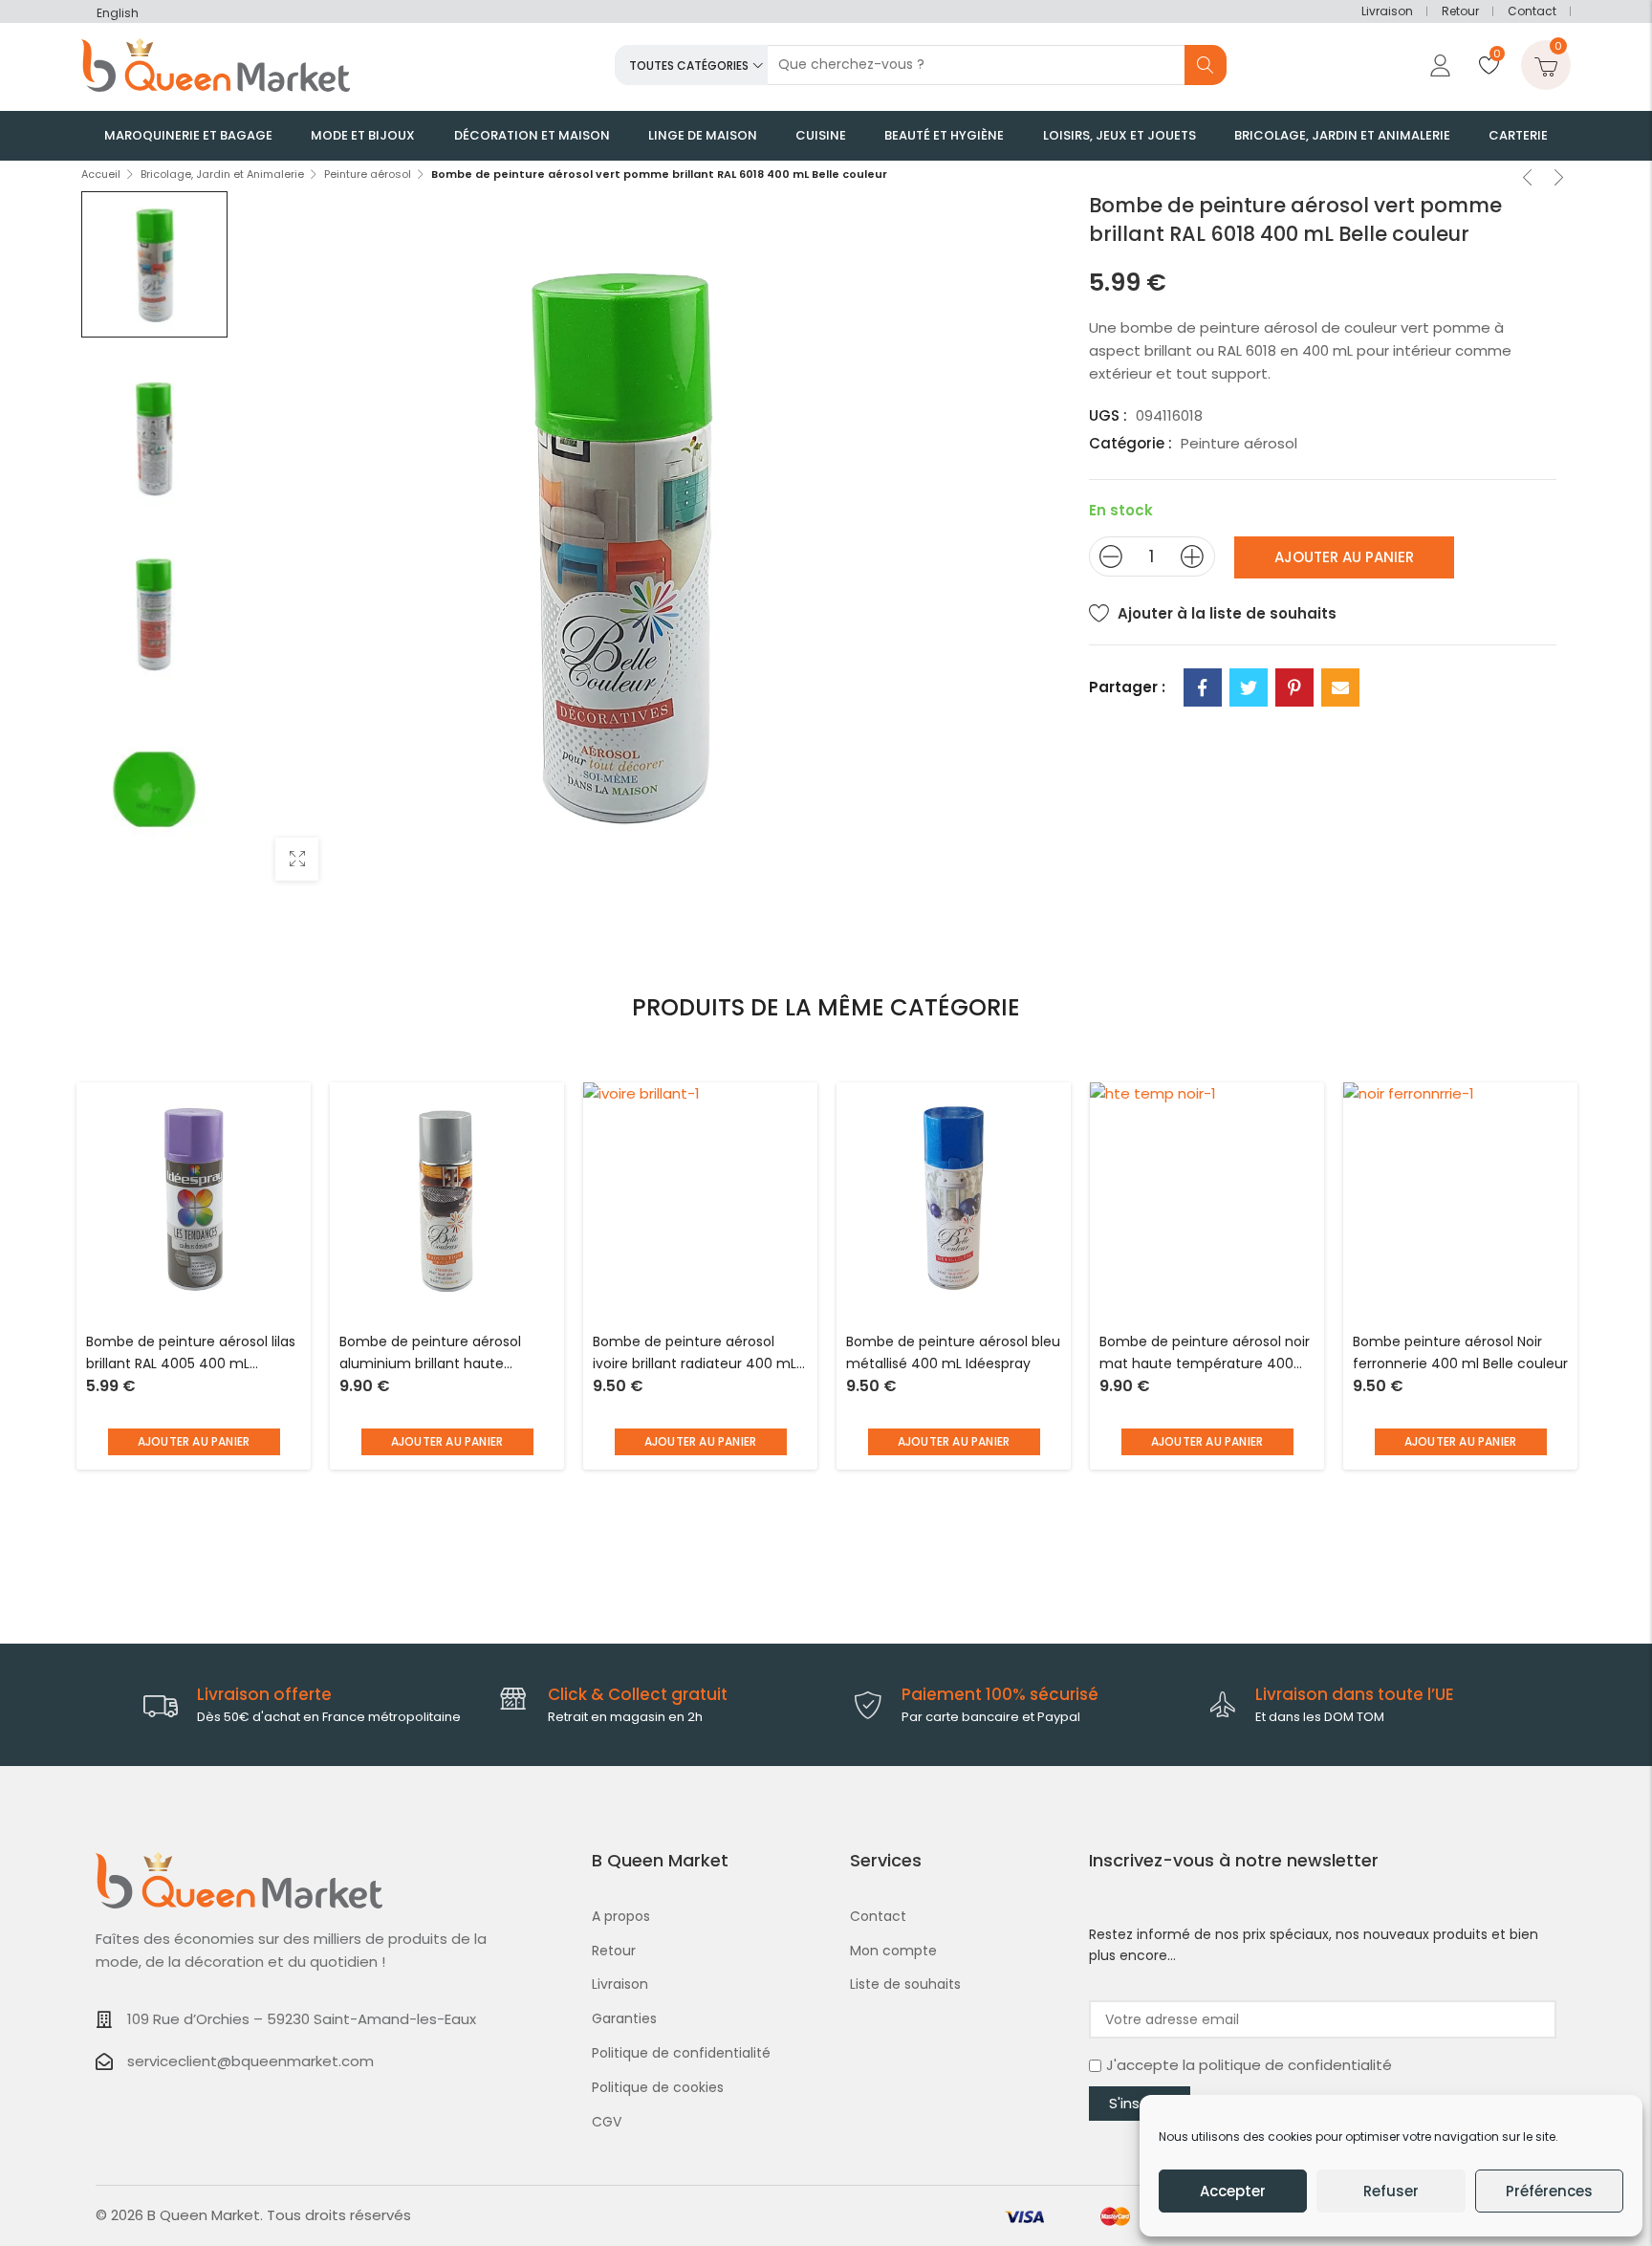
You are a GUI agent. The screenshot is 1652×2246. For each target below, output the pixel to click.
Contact (1532, 11)
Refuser (1391, 2191)
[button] (194, 1442)
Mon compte (893, 1951)
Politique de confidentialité (681, 2053)
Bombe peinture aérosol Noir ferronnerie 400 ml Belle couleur (1460, 1353)
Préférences (1549, 2191)
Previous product (1528, 180)
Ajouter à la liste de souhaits (1227, 613)
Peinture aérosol (368, 174)
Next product (1559, 180)
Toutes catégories (689, 65)
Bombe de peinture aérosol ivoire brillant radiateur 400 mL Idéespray (695, 1354)
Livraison (1387, 11)
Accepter (1233, 2191)
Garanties (624, 2018)
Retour (1460, 11)
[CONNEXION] (1438, 65)
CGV (607, 2122)
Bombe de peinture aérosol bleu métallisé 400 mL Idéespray (953, 1353)
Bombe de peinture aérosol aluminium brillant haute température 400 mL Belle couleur (430, 1354)
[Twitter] (1249, 687)
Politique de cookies (658, 2087)
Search (1206, 65)
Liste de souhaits (905, 1984)
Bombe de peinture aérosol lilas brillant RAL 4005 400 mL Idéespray (191, 1354)
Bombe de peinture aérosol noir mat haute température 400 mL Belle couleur (1205, 1354)
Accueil (101, 174)
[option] (154, 264)
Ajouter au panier (1344, 557)
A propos (621, 1916)
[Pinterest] (1294, 687)
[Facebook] (1203, 687)
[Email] (1340, 687)
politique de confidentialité (1295, 2065)
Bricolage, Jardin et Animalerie (222, 174)
